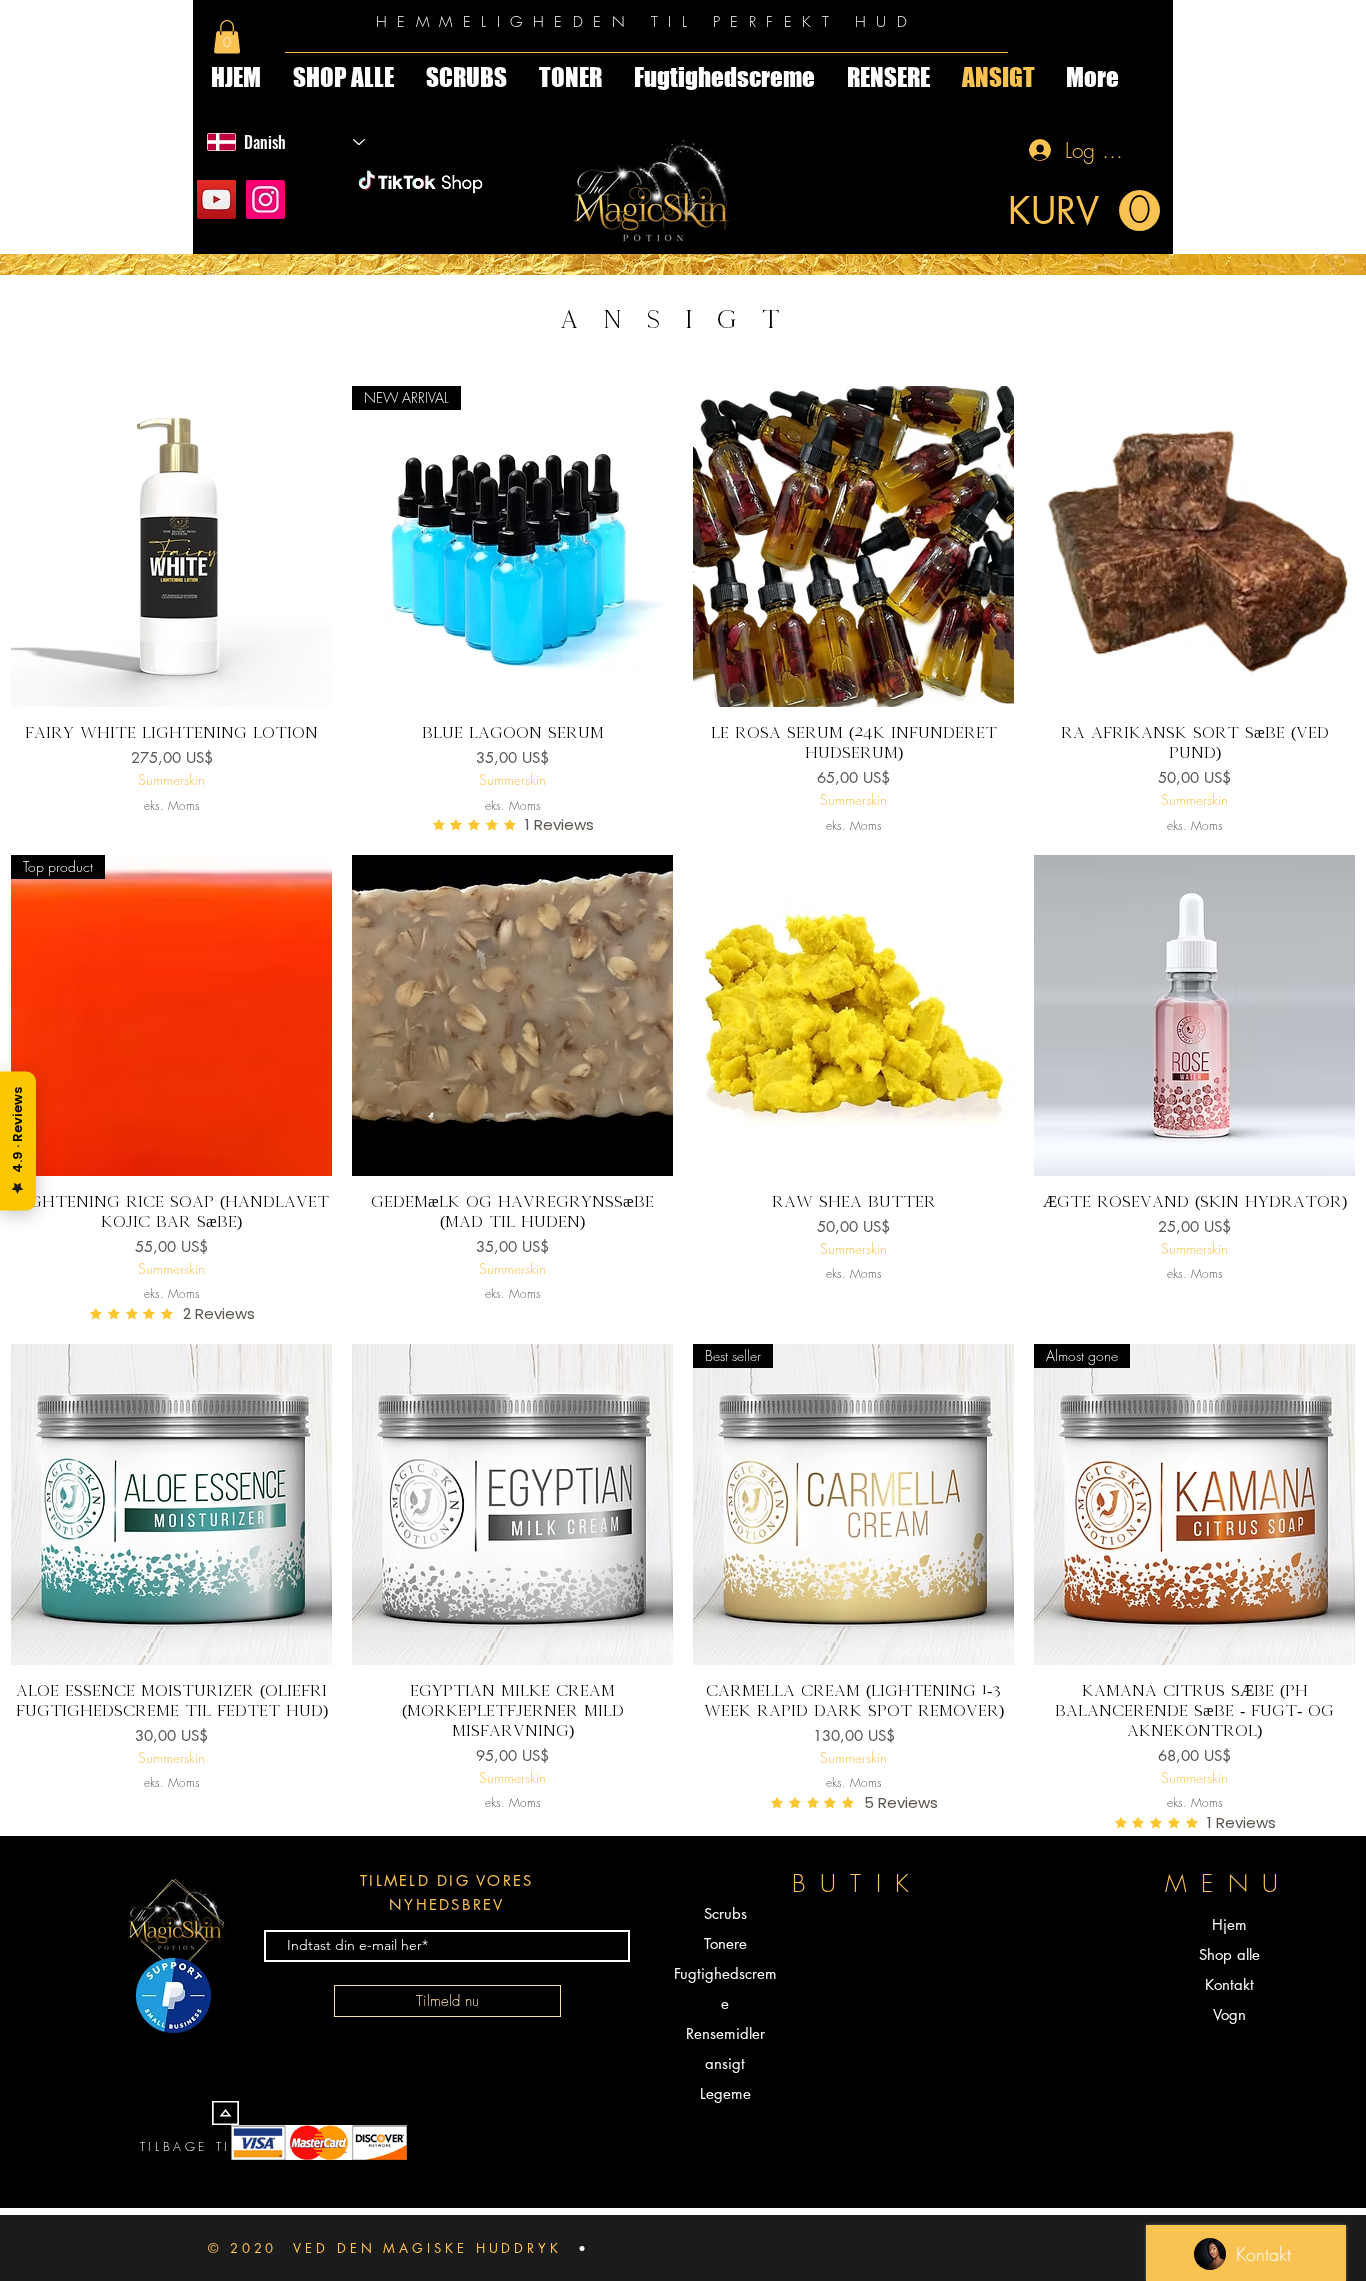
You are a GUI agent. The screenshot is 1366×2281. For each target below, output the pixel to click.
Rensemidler (725, 2033)
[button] (227, 36)
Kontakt (1229, 1984)
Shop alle (1229, 1954)
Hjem (1229, 1924)
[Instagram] (265, 199)
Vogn (1229, 2014)
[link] (1084, 211)
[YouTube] (216, 199)
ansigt (725, 2063)
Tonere (725, 1943)
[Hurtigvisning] (171, 546)
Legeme (725, 2093)
